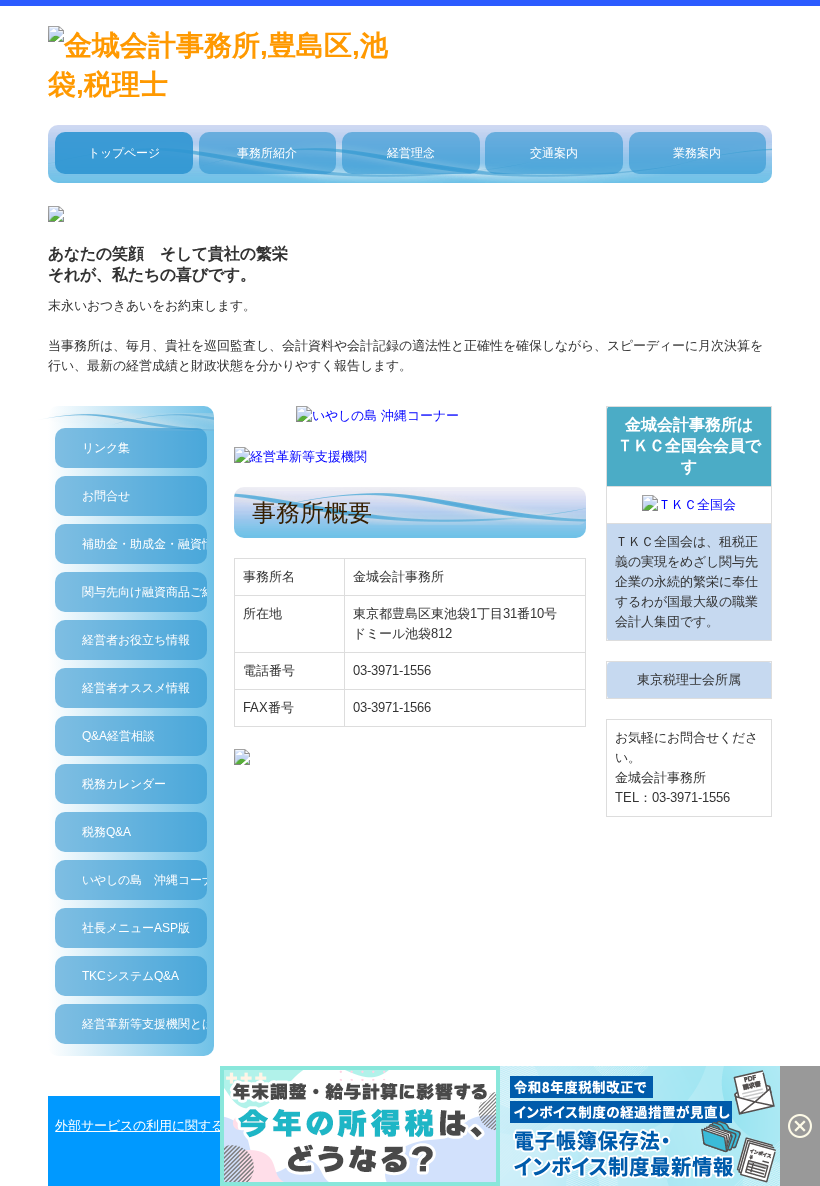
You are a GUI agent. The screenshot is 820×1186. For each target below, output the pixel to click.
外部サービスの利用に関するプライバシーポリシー (204, 1125)
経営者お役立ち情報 (136, 640)
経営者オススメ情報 (136, 688)
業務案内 (697, 153)
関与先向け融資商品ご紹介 (145, 592)
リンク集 (106, 448)
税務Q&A (106, 832)
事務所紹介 (267, 153)
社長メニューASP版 (136, 928)
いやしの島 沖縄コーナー (145, 880)
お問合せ (106, 496)
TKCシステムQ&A (130, 976)
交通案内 (554, 153)
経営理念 (411, 153)
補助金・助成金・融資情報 (145, 544)
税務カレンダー (124, 784)
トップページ (124, 153)
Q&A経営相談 (118, 736)
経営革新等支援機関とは (145, 1024)
